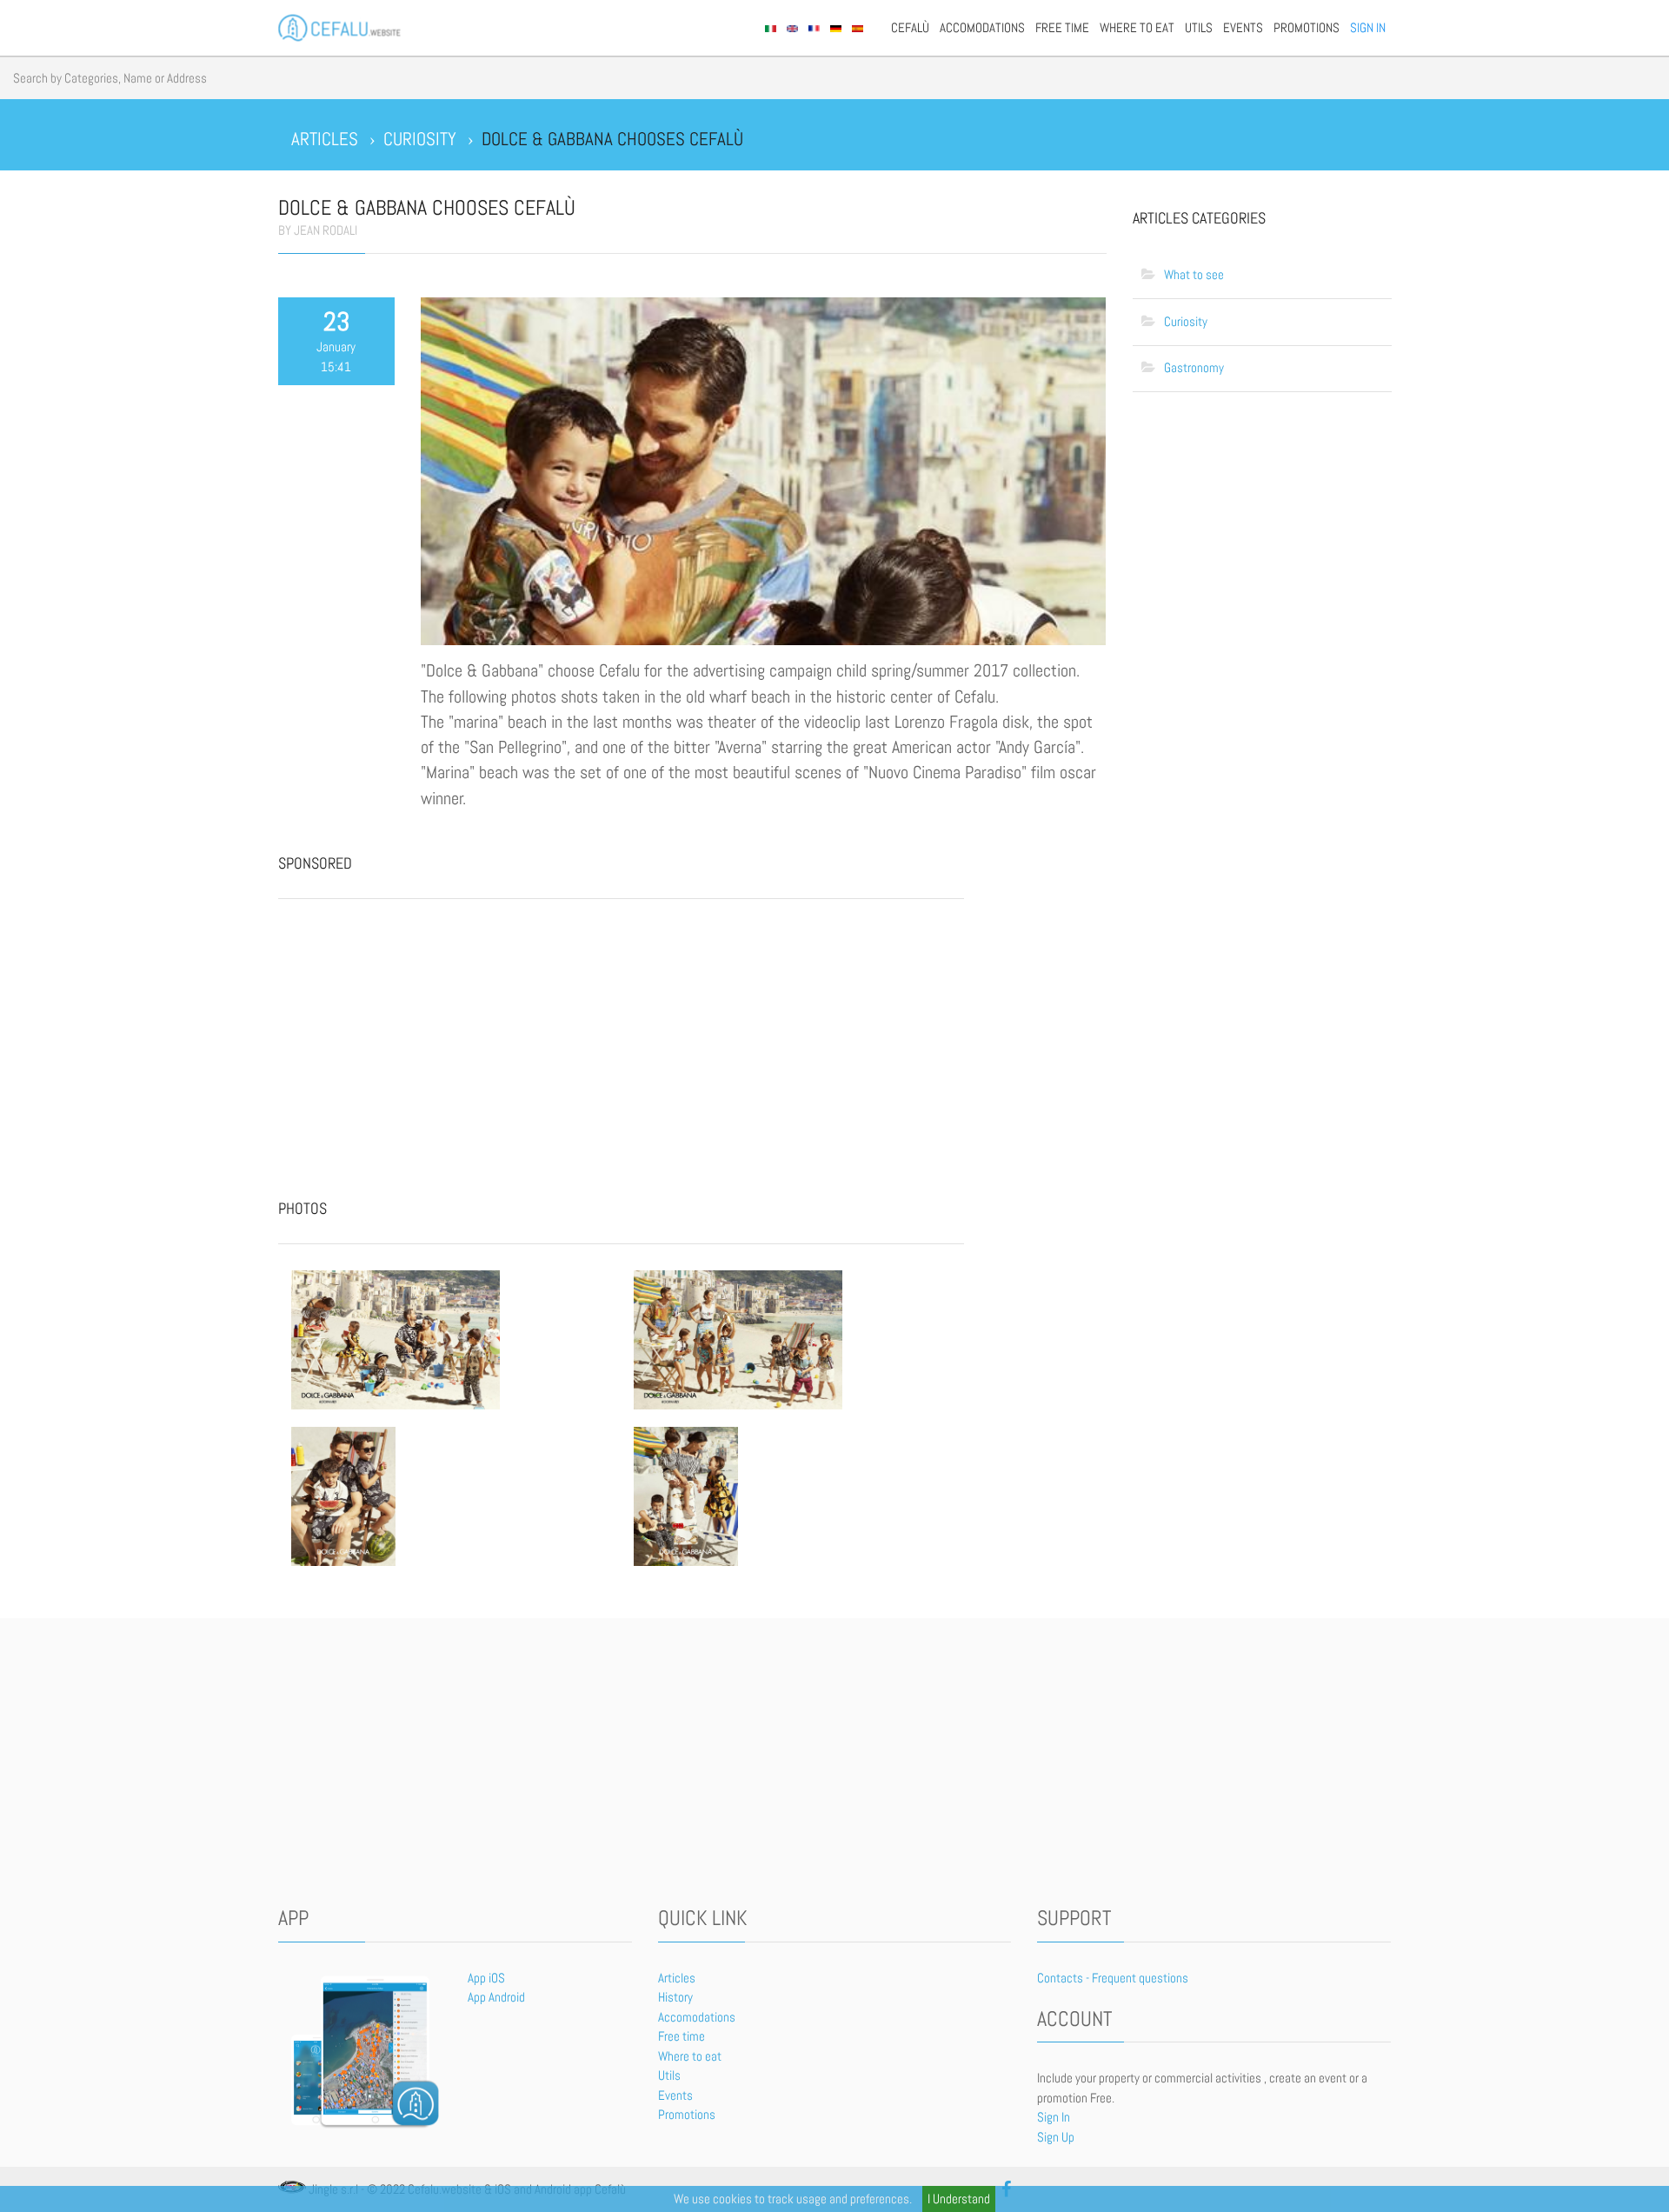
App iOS (486, 1978)
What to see (1194, 274)
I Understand (959, 2199)
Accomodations (982, 27)
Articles (677, 1978)
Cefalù (910, 27)
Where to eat (1137, 27)
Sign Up (1056, 2137)
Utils (1199, 27)
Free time (1062, 27)
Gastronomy (1194, 367)
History (675, 1997)
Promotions (1307, 27)
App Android (496, 1997)
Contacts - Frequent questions (1113, 1978)
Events (1243, 27)
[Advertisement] (409, 1034)
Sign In (1368, 27)
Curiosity (1186, 321)
